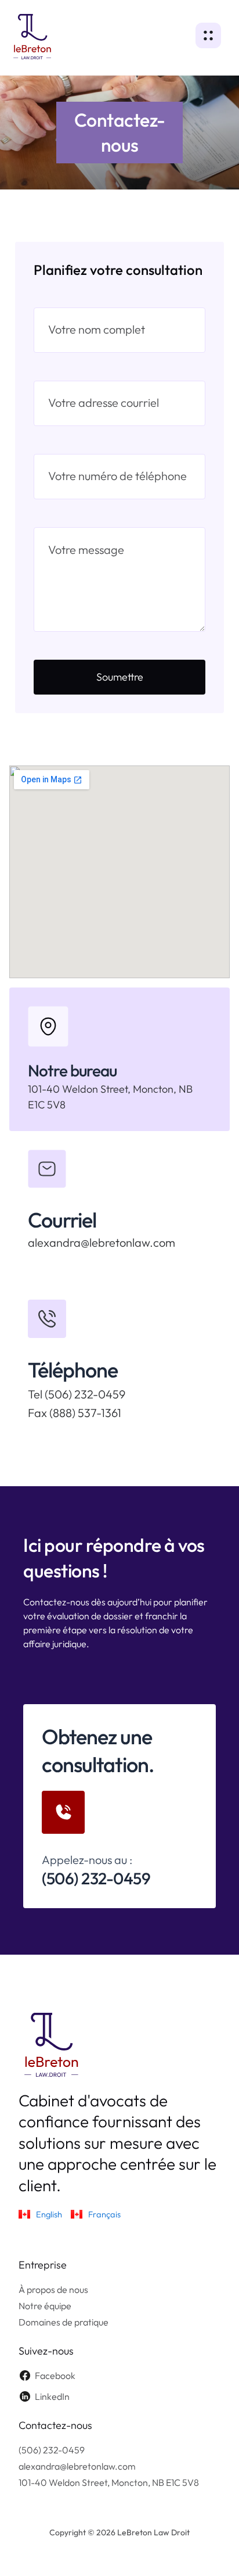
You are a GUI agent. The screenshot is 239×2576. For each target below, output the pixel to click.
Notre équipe (45, 2306)
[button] (213, 37)
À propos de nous (53, 2289)
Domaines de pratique (64, 2322)
